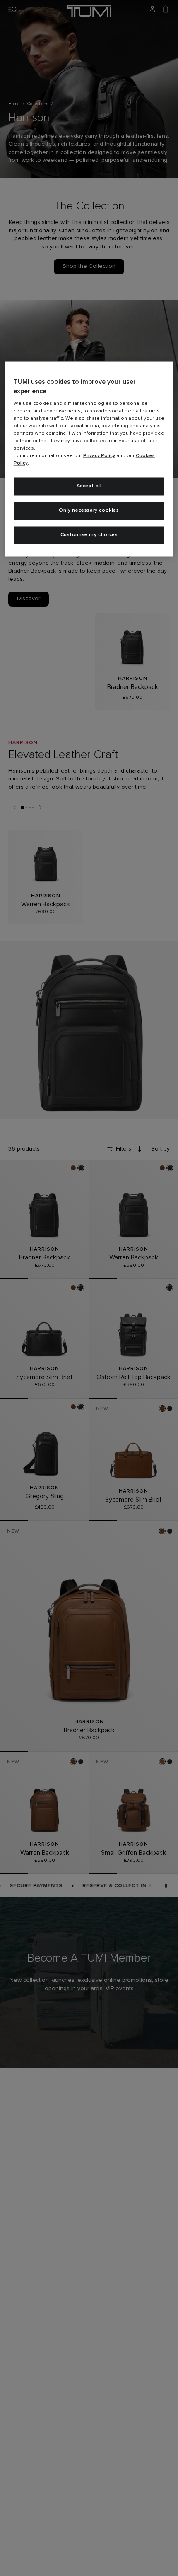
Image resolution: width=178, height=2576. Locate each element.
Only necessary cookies (89, 510)
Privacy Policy (99, 456)
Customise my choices (89, 535)
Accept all (89, 486)
